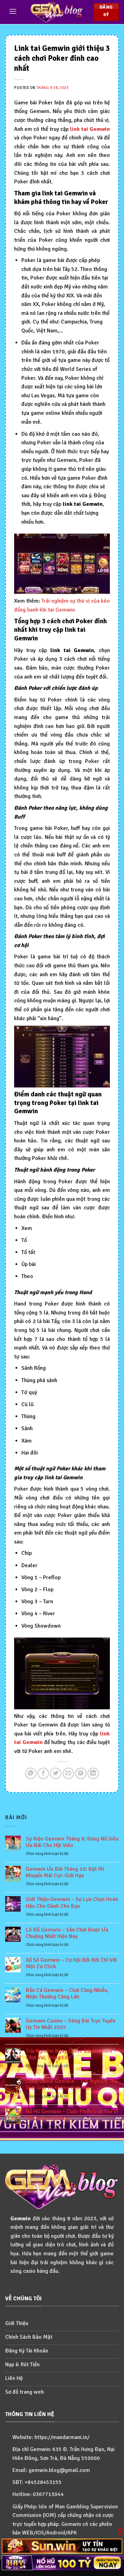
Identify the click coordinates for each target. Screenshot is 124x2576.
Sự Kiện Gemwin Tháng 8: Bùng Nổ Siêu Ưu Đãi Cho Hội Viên (72, 1842)
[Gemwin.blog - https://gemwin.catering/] (57, 12)
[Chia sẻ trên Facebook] (43, 1773)
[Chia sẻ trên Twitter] (56, 1773)
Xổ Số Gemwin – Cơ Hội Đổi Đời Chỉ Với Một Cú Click (71, 1963)
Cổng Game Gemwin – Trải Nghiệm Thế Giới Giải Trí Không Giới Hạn (72, 2085)
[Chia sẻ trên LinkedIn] (93, 1773)
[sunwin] (62, 2546)
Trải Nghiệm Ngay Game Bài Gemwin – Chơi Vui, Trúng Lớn (71, 2054)
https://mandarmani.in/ (62, 2437)
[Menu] (13, 11)
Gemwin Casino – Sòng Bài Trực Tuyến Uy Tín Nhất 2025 (71, 2024)
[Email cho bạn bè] (68, 1773)
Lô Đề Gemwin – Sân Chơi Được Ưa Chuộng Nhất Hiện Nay (67, 1933)
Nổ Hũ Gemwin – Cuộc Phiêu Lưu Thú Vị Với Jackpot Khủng (72, 2115)
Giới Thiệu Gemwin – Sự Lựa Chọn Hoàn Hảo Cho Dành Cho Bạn (72, 1903)
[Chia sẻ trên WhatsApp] (31, 1773)
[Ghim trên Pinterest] (81, 1773)
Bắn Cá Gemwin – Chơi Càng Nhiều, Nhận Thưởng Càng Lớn (67, 1994)
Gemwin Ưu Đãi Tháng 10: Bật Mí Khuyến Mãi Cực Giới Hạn (65, 1872)
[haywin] (62, 2563)
